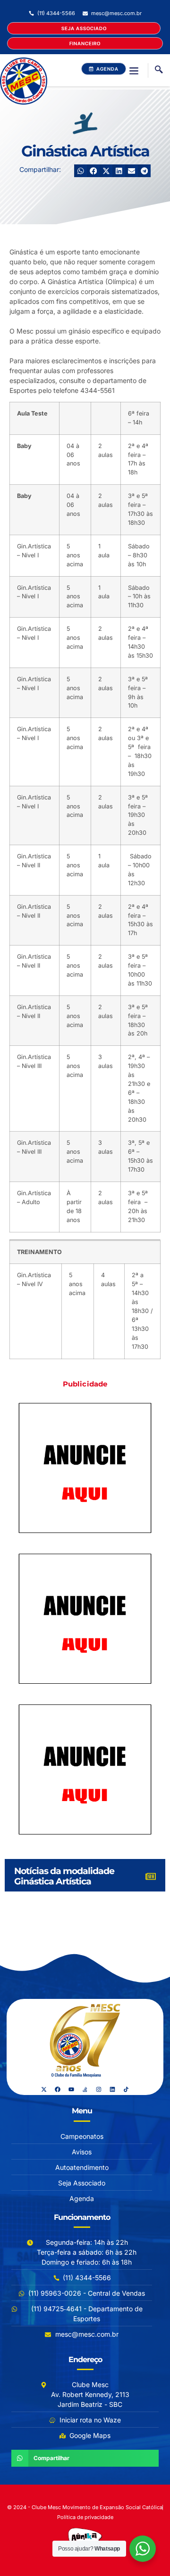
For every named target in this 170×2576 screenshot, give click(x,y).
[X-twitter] (44, 2089)
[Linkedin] (112, 2089)
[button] (134, 70)
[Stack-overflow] (85, 2089)
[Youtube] (71, 2089)
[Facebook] (58, 2089)
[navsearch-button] (159, 70)
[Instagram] (99, 2089)
